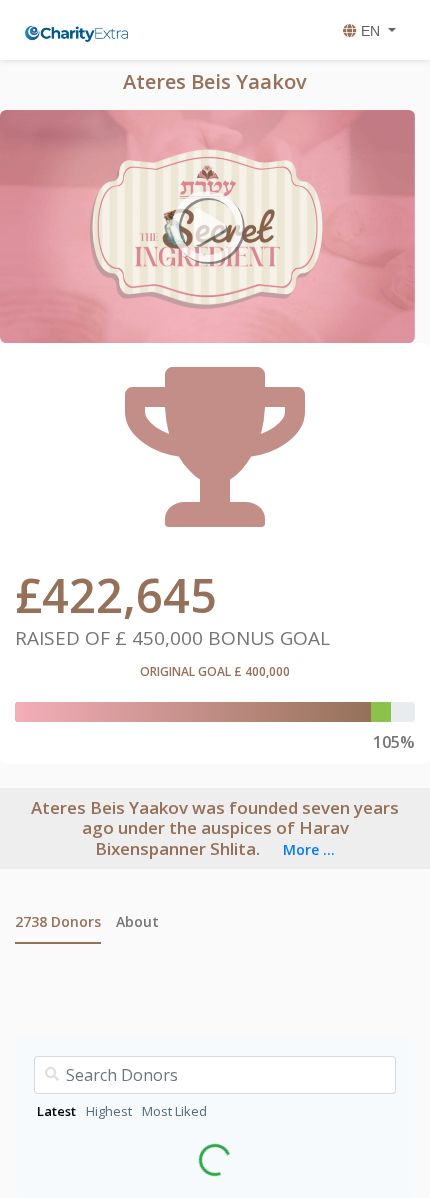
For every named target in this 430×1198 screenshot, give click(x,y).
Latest (56, 1111)
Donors (58, 921)
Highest (109, 1111)
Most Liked (174, 1111)
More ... (309, 849)
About (137, 921)
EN (370, 31)
